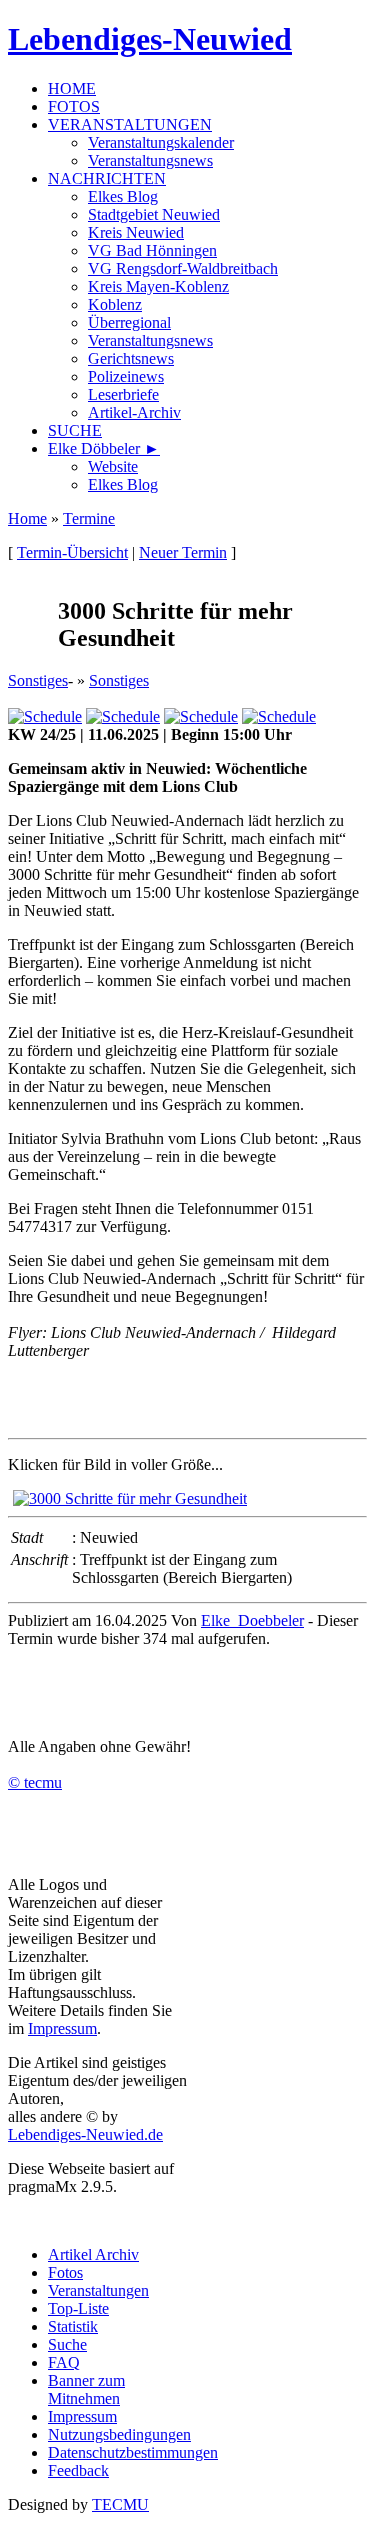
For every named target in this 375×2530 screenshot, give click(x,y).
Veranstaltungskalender (161, 142)
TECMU (120, 2504)
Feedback (78, 2470)
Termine (89, 518)
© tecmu (35, 1782)
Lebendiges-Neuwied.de (85, 2134)
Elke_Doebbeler (252, 1620)
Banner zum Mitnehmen (86, 2389)
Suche (67, 2344)
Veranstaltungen (98, 2290)
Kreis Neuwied (136, 232)
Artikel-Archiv (134, 412)
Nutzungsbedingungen (119, 2434)
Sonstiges (38, 680)
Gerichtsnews (131, 358)
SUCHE (75, 430)
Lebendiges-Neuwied (150, 39)
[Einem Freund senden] (45, 716)
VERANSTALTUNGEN (130, 124)
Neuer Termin (183, 552)
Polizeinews (126, 376)
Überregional (129, 322)
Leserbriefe (123, 394)
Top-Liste (78, 2308)
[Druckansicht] (201, 716)
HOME (72, 88)
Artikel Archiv (93, 2254)
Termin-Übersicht (72, 552)
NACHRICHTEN (107, 178)
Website (113, 466)
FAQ (64, 2362)
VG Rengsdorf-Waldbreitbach (183, 268)
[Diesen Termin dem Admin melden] (123, 716)
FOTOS (74, 106)
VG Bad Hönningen (152, 250)
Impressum (62, 2028)
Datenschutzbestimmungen (133, 2452)
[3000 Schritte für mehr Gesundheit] (130, 1498)
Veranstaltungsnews (150, 160)
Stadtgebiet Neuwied (154, 214)
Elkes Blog (123, 196)
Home (27, 518)
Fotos (65, 2272)
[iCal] (279, 716)
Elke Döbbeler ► (104, 448)
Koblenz (115, 304)
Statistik (73, 2326)
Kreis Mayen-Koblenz (158, 286)
